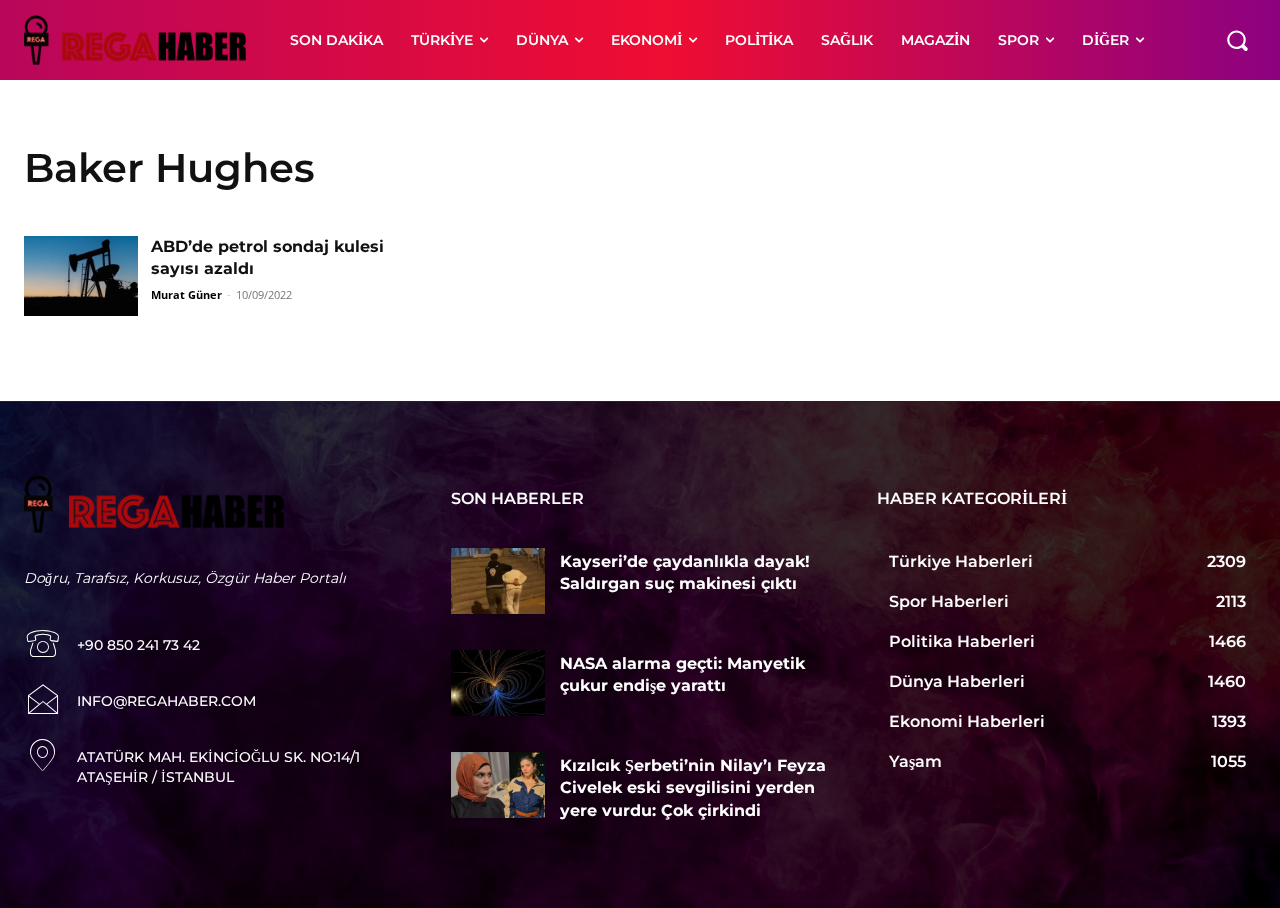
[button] (1237, 40)
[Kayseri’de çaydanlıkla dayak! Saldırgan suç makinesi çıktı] (498, 581)
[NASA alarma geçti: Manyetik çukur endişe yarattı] (498, 683)
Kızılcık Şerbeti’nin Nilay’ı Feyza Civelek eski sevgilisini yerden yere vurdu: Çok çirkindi (693, 788)
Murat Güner (186, 294)
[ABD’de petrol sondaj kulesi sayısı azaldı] (81, 276)
